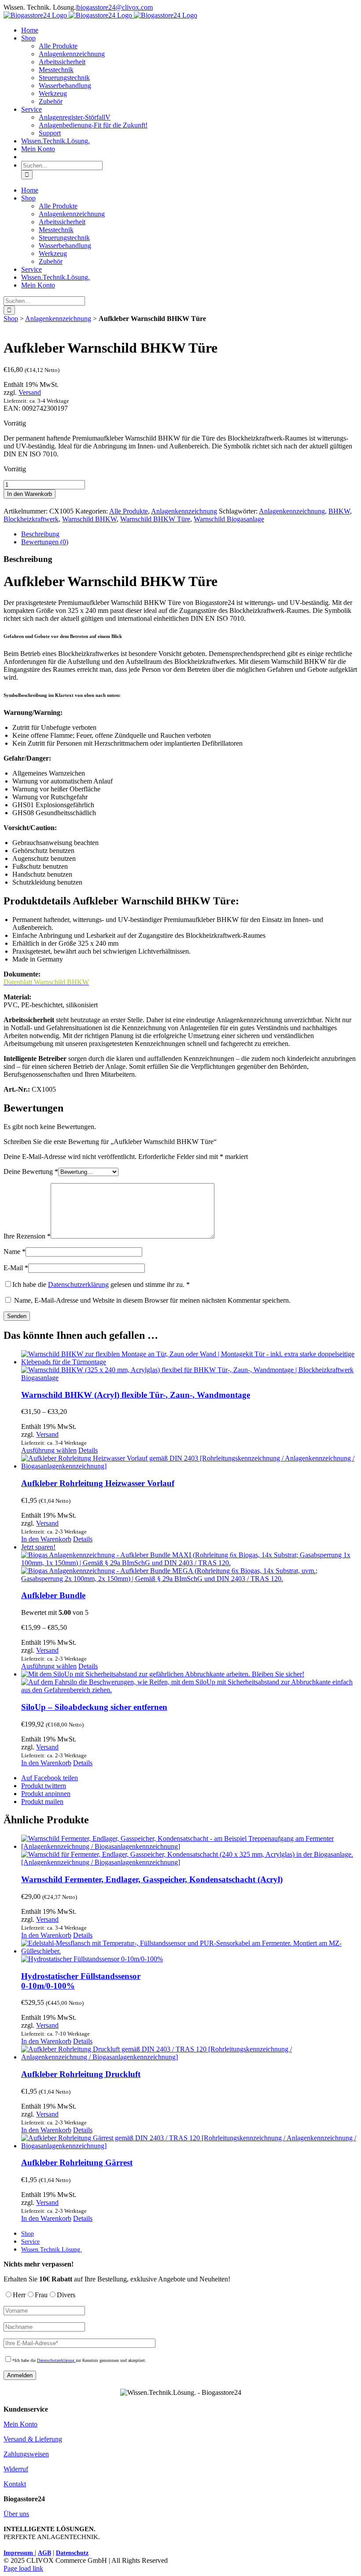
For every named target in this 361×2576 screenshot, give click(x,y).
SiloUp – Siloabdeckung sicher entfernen (94, 1707)
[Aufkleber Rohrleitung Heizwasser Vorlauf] (189, 1462)
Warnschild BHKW (89, 519)
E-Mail (16, 1268)
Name (15, 1252)
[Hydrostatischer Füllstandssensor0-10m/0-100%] (189, 1951)
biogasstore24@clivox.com (115, 7)
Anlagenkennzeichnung (58, 319)
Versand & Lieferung (33, 2439)
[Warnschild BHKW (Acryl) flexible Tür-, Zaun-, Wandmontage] (189, 1366)
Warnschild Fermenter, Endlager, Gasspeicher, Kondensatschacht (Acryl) (152, 1879)
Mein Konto (20, 2424)
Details (88, 1450)
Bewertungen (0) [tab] (45, 542)
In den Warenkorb (29, 494)
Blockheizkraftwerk (31, 519)
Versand (30, 392)
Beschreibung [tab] (40, 534)
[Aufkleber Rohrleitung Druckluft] (189, 2053)
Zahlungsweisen (26, 2454)
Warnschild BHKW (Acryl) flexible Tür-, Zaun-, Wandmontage (136, 1395)
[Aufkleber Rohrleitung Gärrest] (189, 2142)
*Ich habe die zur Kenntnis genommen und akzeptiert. (79, 2360)
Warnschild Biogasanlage (229, 519)
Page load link (23, 2568)
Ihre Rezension (27, 1236)
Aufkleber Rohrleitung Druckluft (81, 2074)
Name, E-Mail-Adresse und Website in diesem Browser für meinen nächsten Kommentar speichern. (152, 1300)
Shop (11, 319)
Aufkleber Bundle (53, 1595)
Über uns (16, 2514)
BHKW (339, 511)
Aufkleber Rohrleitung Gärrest (77, 2162)
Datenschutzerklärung (78, 1284)
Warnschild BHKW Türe (155, 519)
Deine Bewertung (31, 1171)
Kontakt (15, 2484)
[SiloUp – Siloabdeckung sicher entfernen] (189, 1682)
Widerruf (16, 2469)
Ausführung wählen (49, 1450)
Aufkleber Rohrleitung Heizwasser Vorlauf (98, 1483)
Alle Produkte (129, 511)
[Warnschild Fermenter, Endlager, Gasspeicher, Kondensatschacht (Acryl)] (189, 1851)
